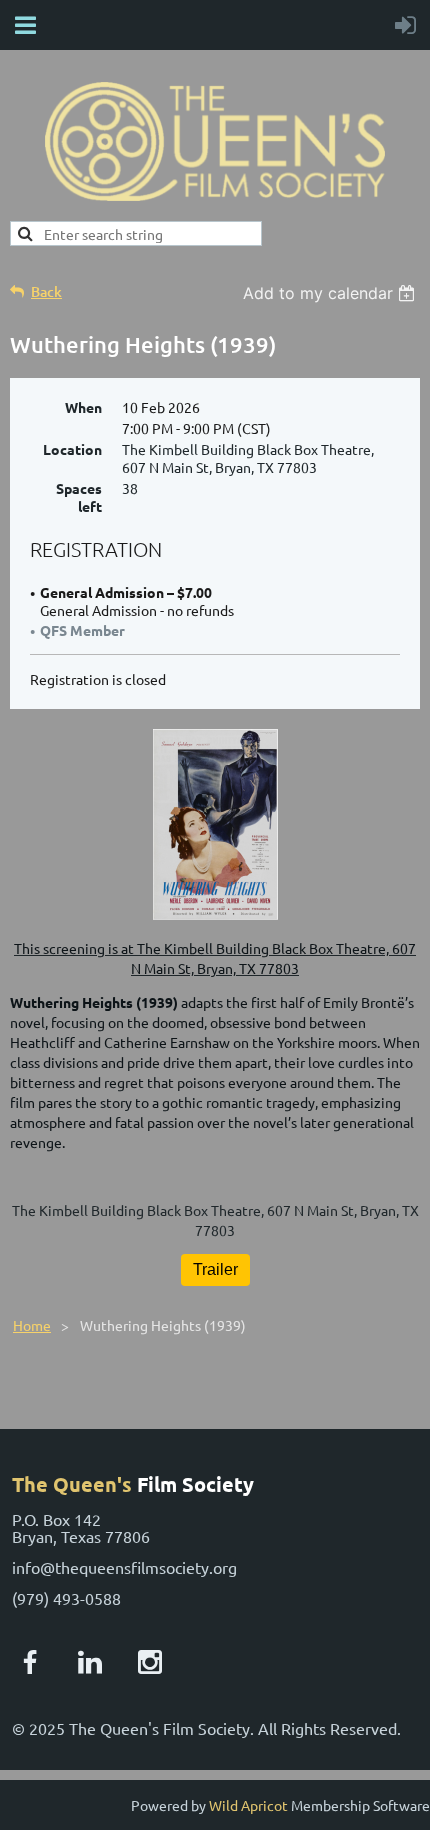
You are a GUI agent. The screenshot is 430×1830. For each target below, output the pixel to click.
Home (32, 1325)
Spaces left (79, 497)
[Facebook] (30, 1662)
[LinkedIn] (90, 1662)
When (83, 407)
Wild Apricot (248, 1805)
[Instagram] (150, 1662)
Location (72, 449)
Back (46, 291)
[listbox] (331, 293)
